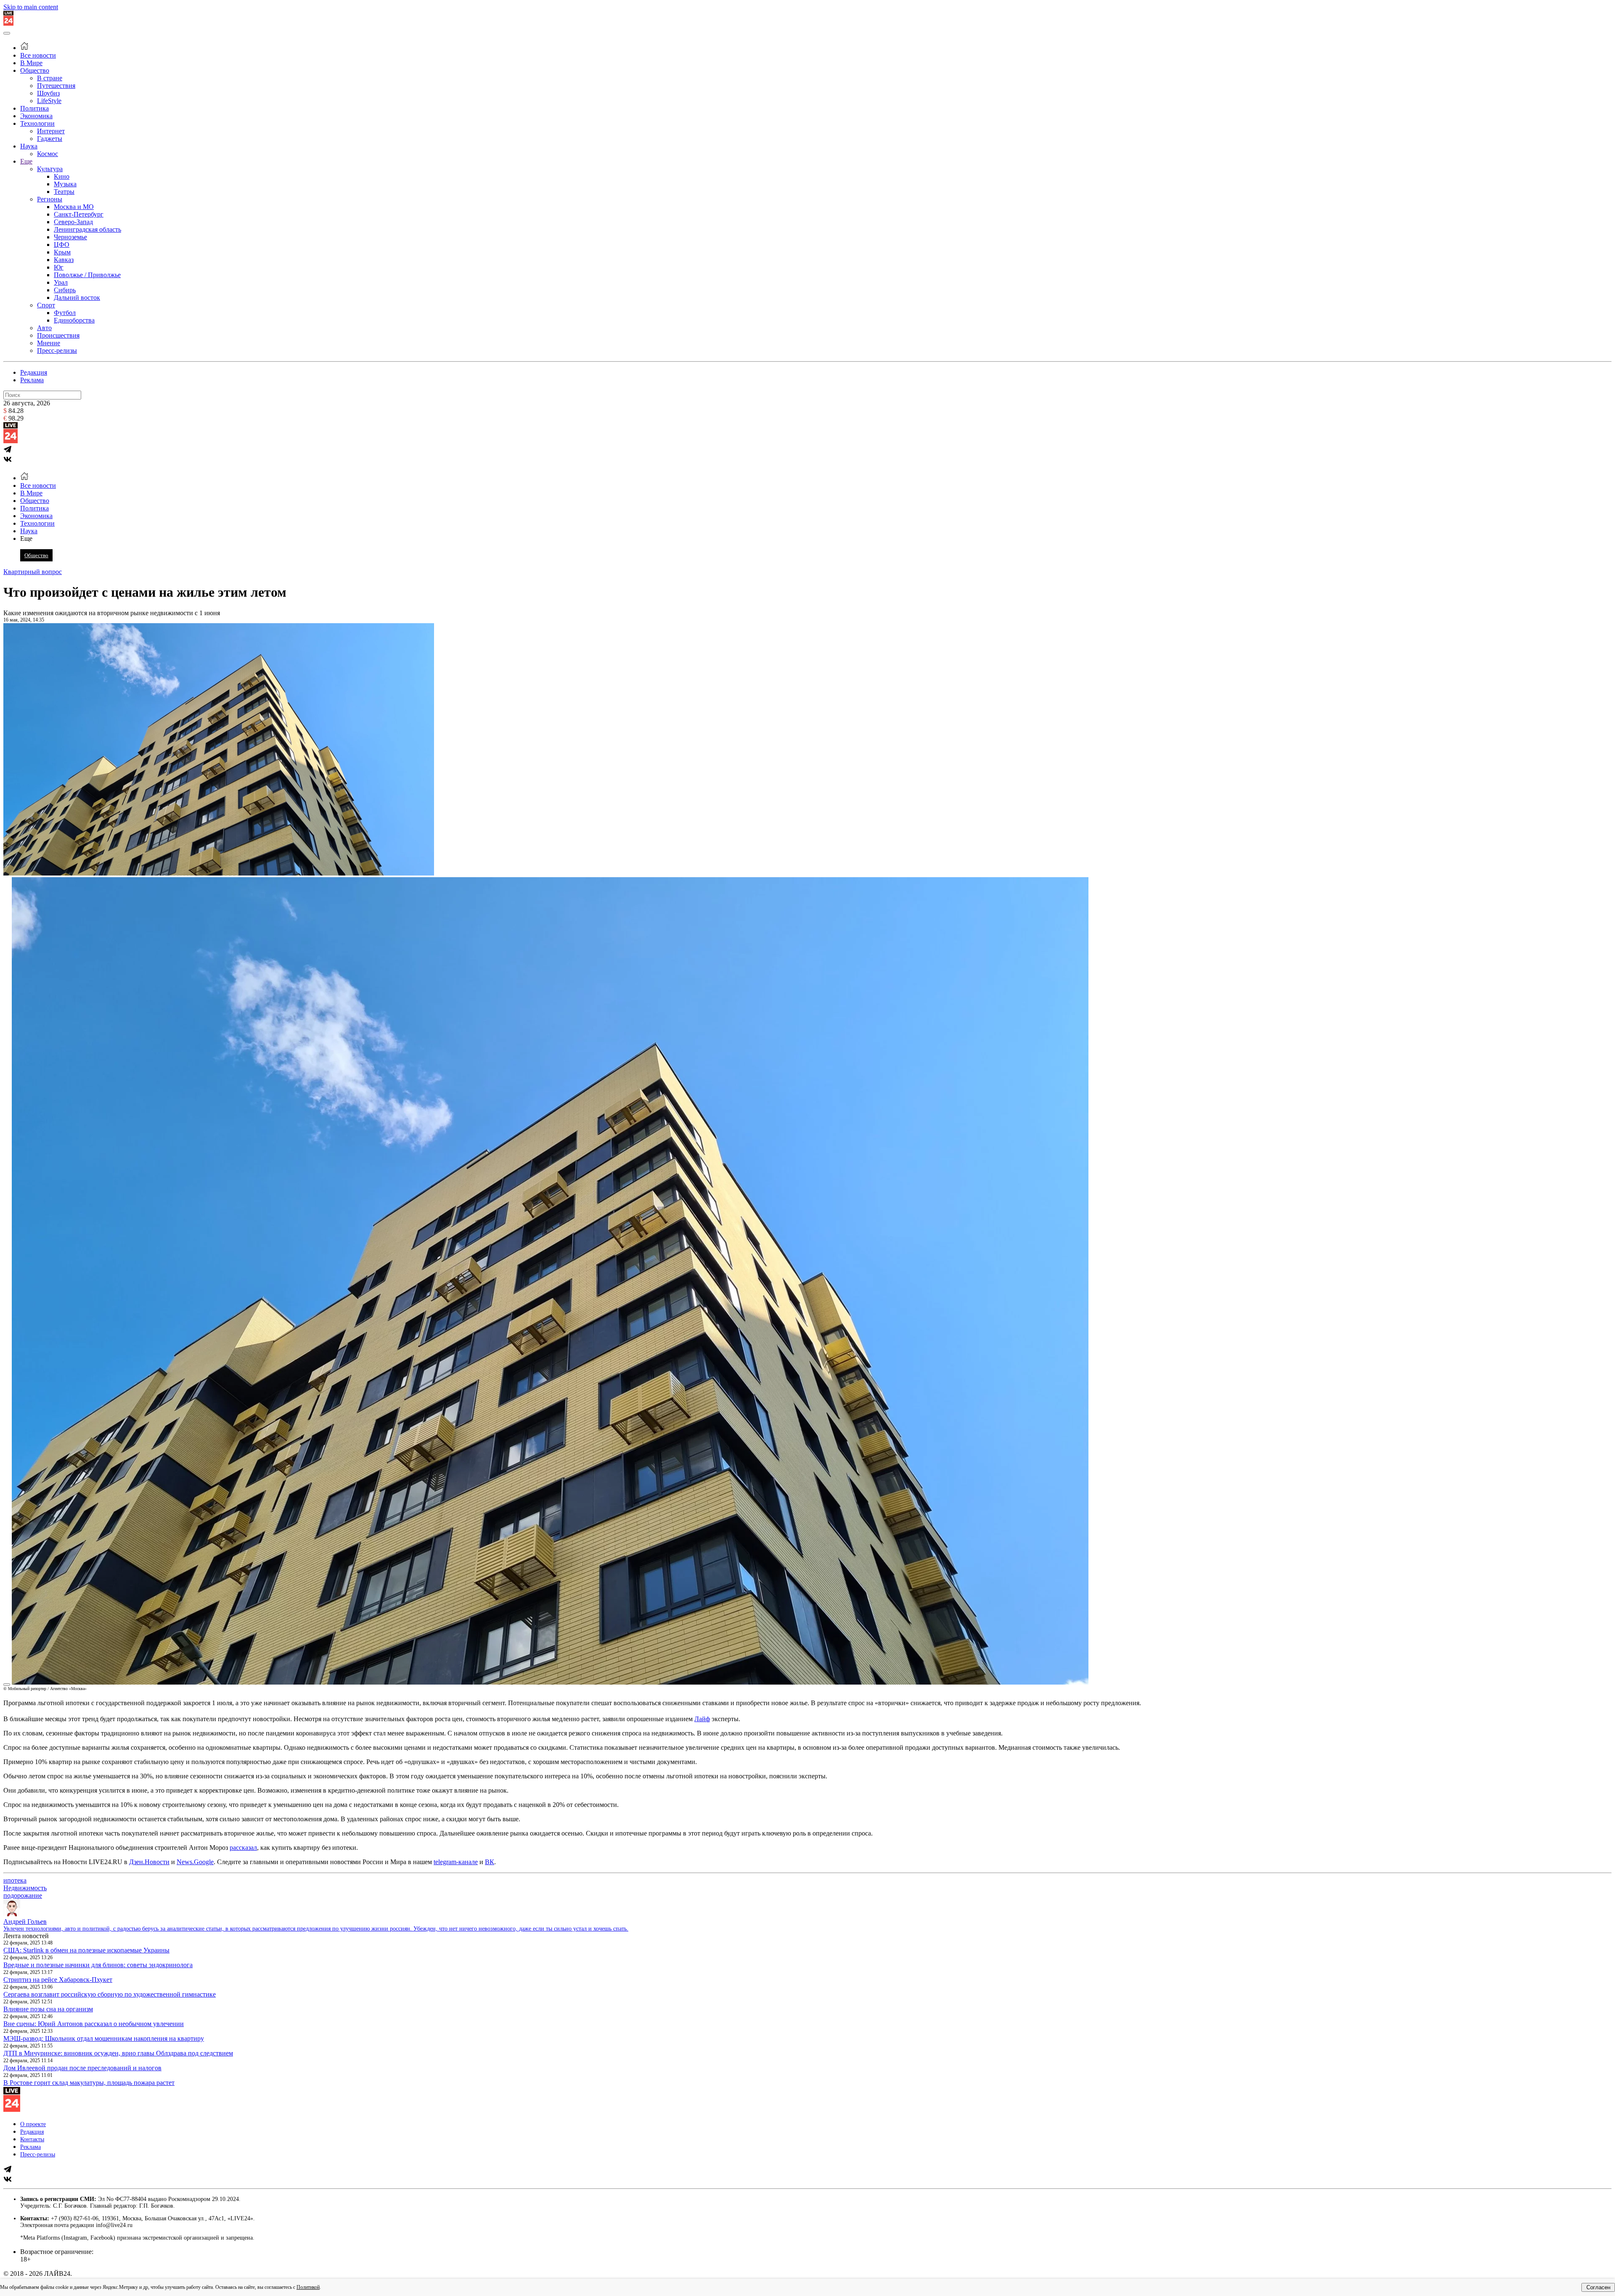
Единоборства (74, 320)
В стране (50, 78)
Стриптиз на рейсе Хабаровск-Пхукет (58, 1980)
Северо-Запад (73, 222)
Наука (29, 146)
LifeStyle (49, 101)
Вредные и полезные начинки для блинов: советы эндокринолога (98, 1965)
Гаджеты (50, 139)
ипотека (15, 1880)
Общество (35, 70)
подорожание (23, 1895)
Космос (48, 154)
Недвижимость (25, 1888)
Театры (64, 192)
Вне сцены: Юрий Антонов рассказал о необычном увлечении (94, 2024)
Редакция (34, 372)
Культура (50, 169)
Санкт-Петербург (79, 214)
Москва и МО (74, 207)
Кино (62, 176)
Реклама (32, 380)
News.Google (195, 1862)
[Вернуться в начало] (8, 23)
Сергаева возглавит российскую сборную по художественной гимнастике (110, 1994)
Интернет (51, 131)
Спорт (46, 305)
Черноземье (70, 237)
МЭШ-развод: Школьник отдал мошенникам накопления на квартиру (104, 2038)
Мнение (49, 343)
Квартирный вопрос (33, 572)
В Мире (31, 63)
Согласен (1598, 2287)
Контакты (32, 2139)
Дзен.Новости (149, 1862)
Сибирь (65, 290)
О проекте (33, 2124)
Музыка (65, 184)
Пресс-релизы (57, 350)
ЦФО (62, 245)
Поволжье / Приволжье (87, 275)
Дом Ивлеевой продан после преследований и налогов (82, 2068)
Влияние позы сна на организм (48, 2009)
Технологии (37, 123)
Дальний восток (77, 298)
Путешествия (56, 86)
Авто (44, 328)
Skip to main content (31, 7)
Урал (61, 282)
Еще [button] (26, 538)
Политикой (308, 2287)
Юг (59, 267)
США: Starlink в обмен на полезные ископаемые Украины (86, 1950)
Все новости (38, 55)
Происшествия (58, 335)
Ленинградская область (87, 229)
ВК (490, 1862)
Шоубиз (48, 93)
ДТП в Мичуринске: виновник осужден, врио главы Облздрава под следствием (118, 2053)
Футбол (65, 313)
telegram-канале (456, 1862)
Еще (26, 161)
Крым (62, 252)
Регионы (50, 199)
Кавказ (64, 260)
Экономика (36, 116)
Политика (34, 108)
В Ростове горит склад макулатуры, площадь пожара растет (89, 2083)
